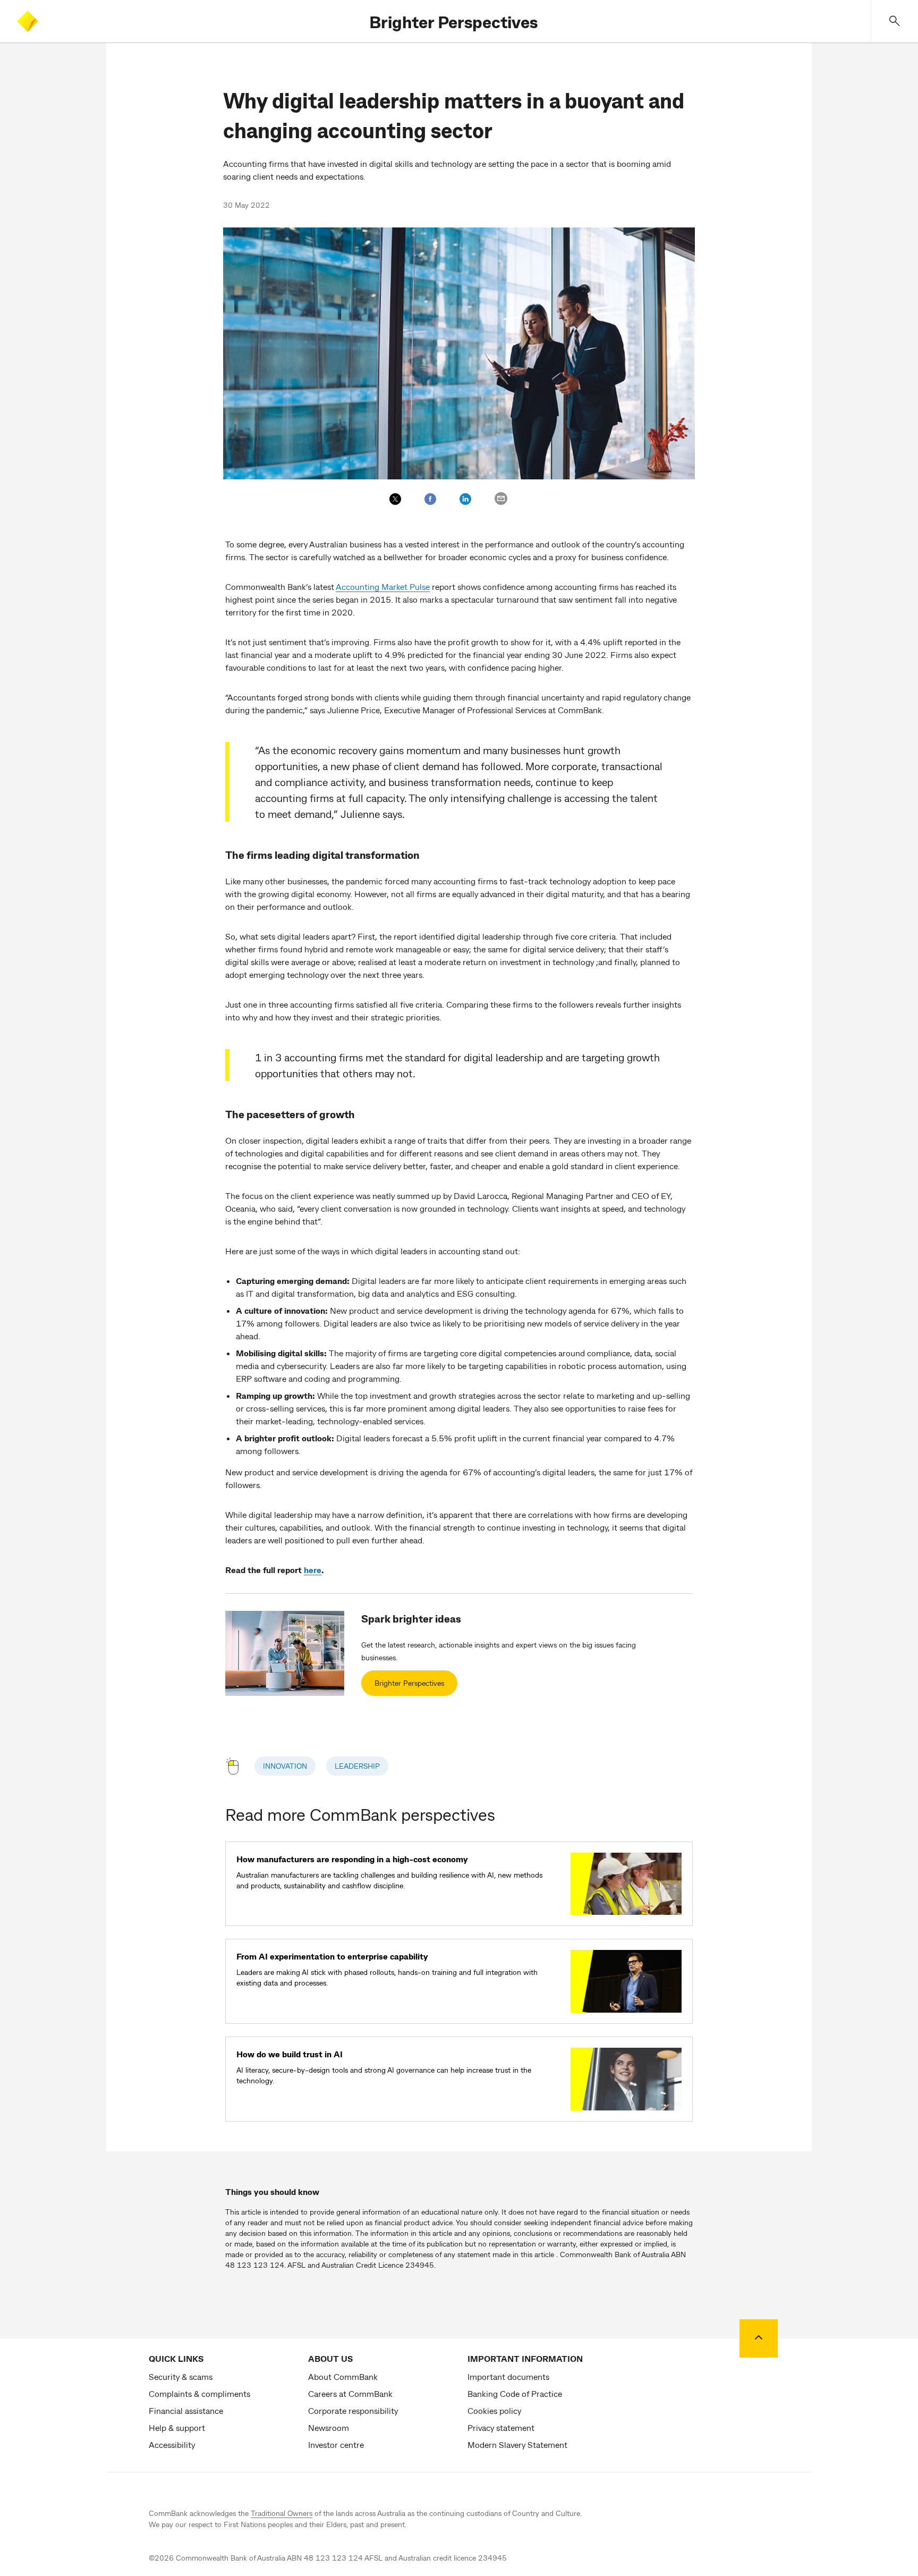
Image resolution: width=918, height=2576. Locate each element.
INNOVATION (285, 1766)
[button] (895, 21)
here (313, 1570)
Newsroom (329, 2427)
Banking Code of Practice (515, 2393)
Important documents (508, 2376)
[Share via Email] (501, 499)
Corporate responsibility (353, 2410)
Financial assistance (186, 2410)
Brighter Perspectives (453, 21)
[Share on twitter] (395, 499)
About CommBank (343, 2376)
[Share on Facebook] (430, 499)
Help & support (177, 2427)
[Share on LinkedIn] (465, 499)
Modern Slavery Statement (517, 2444)
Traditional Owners (282, 2513)
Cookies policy (494, 2410)
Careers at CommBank (350, 2393)
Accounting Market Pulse (383, 586)
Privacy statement (501, 2427)
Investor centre (336, 2444)
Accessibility (172, 2444)
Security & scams (181, 2376)
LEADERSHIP (357, 1766)
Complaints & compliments (199, 2393)
